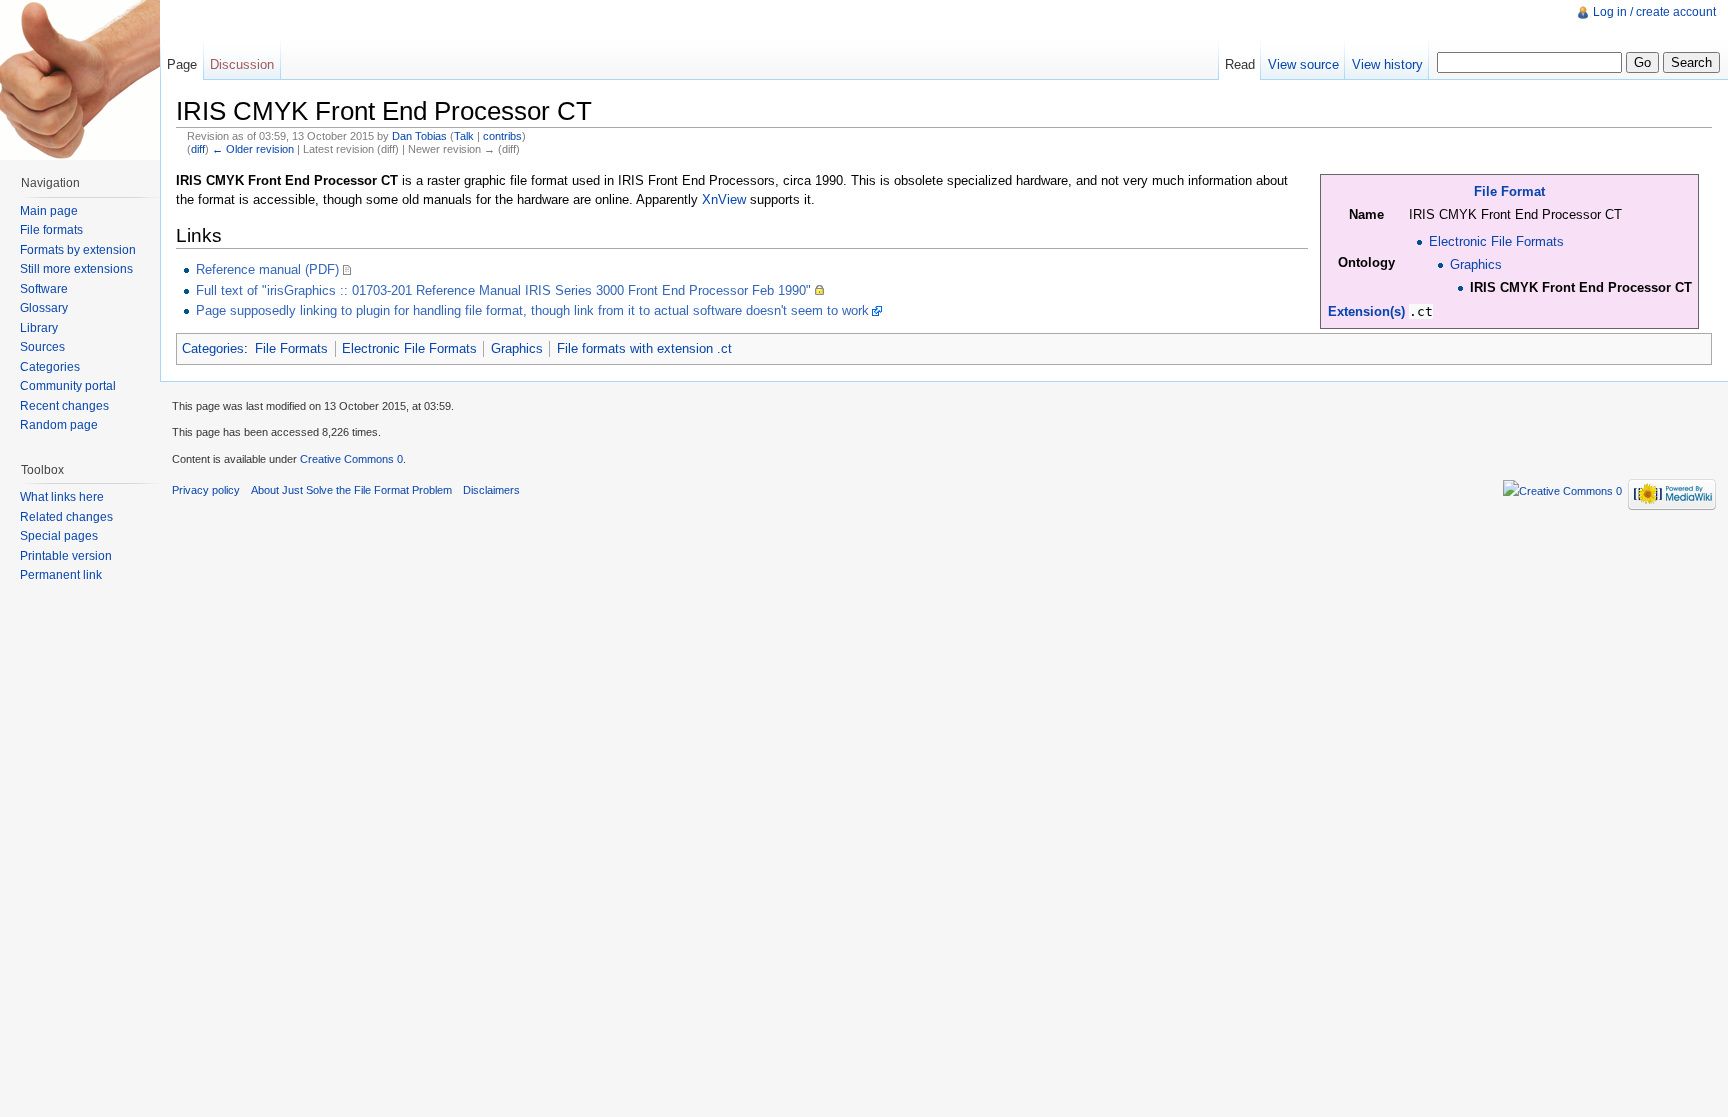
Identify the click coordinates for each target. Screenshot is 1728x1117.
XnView (724, 199)
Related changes (66, 517)
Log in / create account (1654, 12)
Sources (42, 347)
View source (1303, 64)
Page (182, 64)
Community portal (68, 386)
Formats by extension (78, 250)
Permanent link (61, 575)
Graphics (1476, 264)
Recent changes (64, 406)
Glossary (44, 308)
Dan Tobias (419, 136)
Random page (59, 425)
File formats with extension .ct (644, 348)
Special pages (59, 536)
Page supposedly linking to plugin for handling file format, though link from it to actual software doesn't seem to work (532, 310)
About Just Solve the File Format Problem (351, 490)
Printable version (66, 556)
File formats (51, 230)
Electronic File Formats (1496, 241)
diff (198, 149)
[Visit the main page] (80, 80)
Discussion (242, 64)
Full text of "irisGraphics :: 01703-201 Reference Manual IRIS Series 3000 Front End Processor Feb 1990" (503, 290)
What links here (62, 497)
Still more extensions (76, 269)
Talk (464, 136)
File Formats (291, 348)
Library (39, 328)
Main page (49, 211)
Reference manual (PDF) (267, 269)
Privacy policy (206, 490)
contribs (502, 136)
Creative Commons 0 (351, 459)
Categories (213, 348)
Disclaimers (491, 490)
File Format (1509, 191)
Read (1240, 64)
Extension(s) (1366, 311)
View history (1387, 64)
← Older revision (253, 149)
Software (44, 289)
